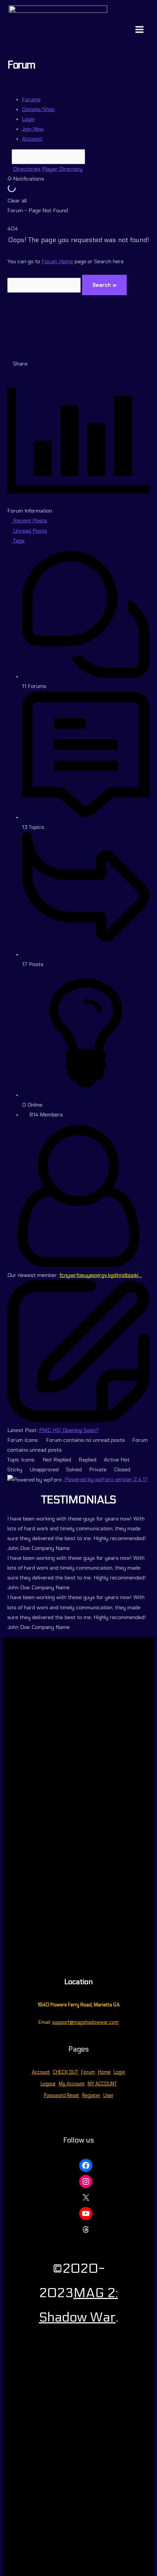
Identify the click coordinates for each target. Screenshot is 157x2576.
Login (119, 2072)
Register (91, 2096)
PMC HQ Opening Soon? (69, 1430)
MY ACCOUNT (102, 2084)
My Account (72, 2084)
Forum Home (57, 262)
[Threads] (86, 2229)
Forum (88, 2072)
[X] (86, 2197)
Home (104, 2072)
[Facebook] (86, 2165)
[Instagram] (86, 2181)
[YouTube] (86, 2213)
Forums (31, 100)
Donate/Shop (38, 109)
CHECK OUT (66, 2072)
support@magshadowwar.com (85, 2022)
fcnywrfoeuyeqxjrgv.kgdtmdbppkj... (101, 1275)
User (108, 2096)
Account (32, 139)
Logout (48, 2084)
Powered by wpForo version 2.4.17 (106, 1479)
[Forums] (9, 169)
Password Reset (62, 2096)
